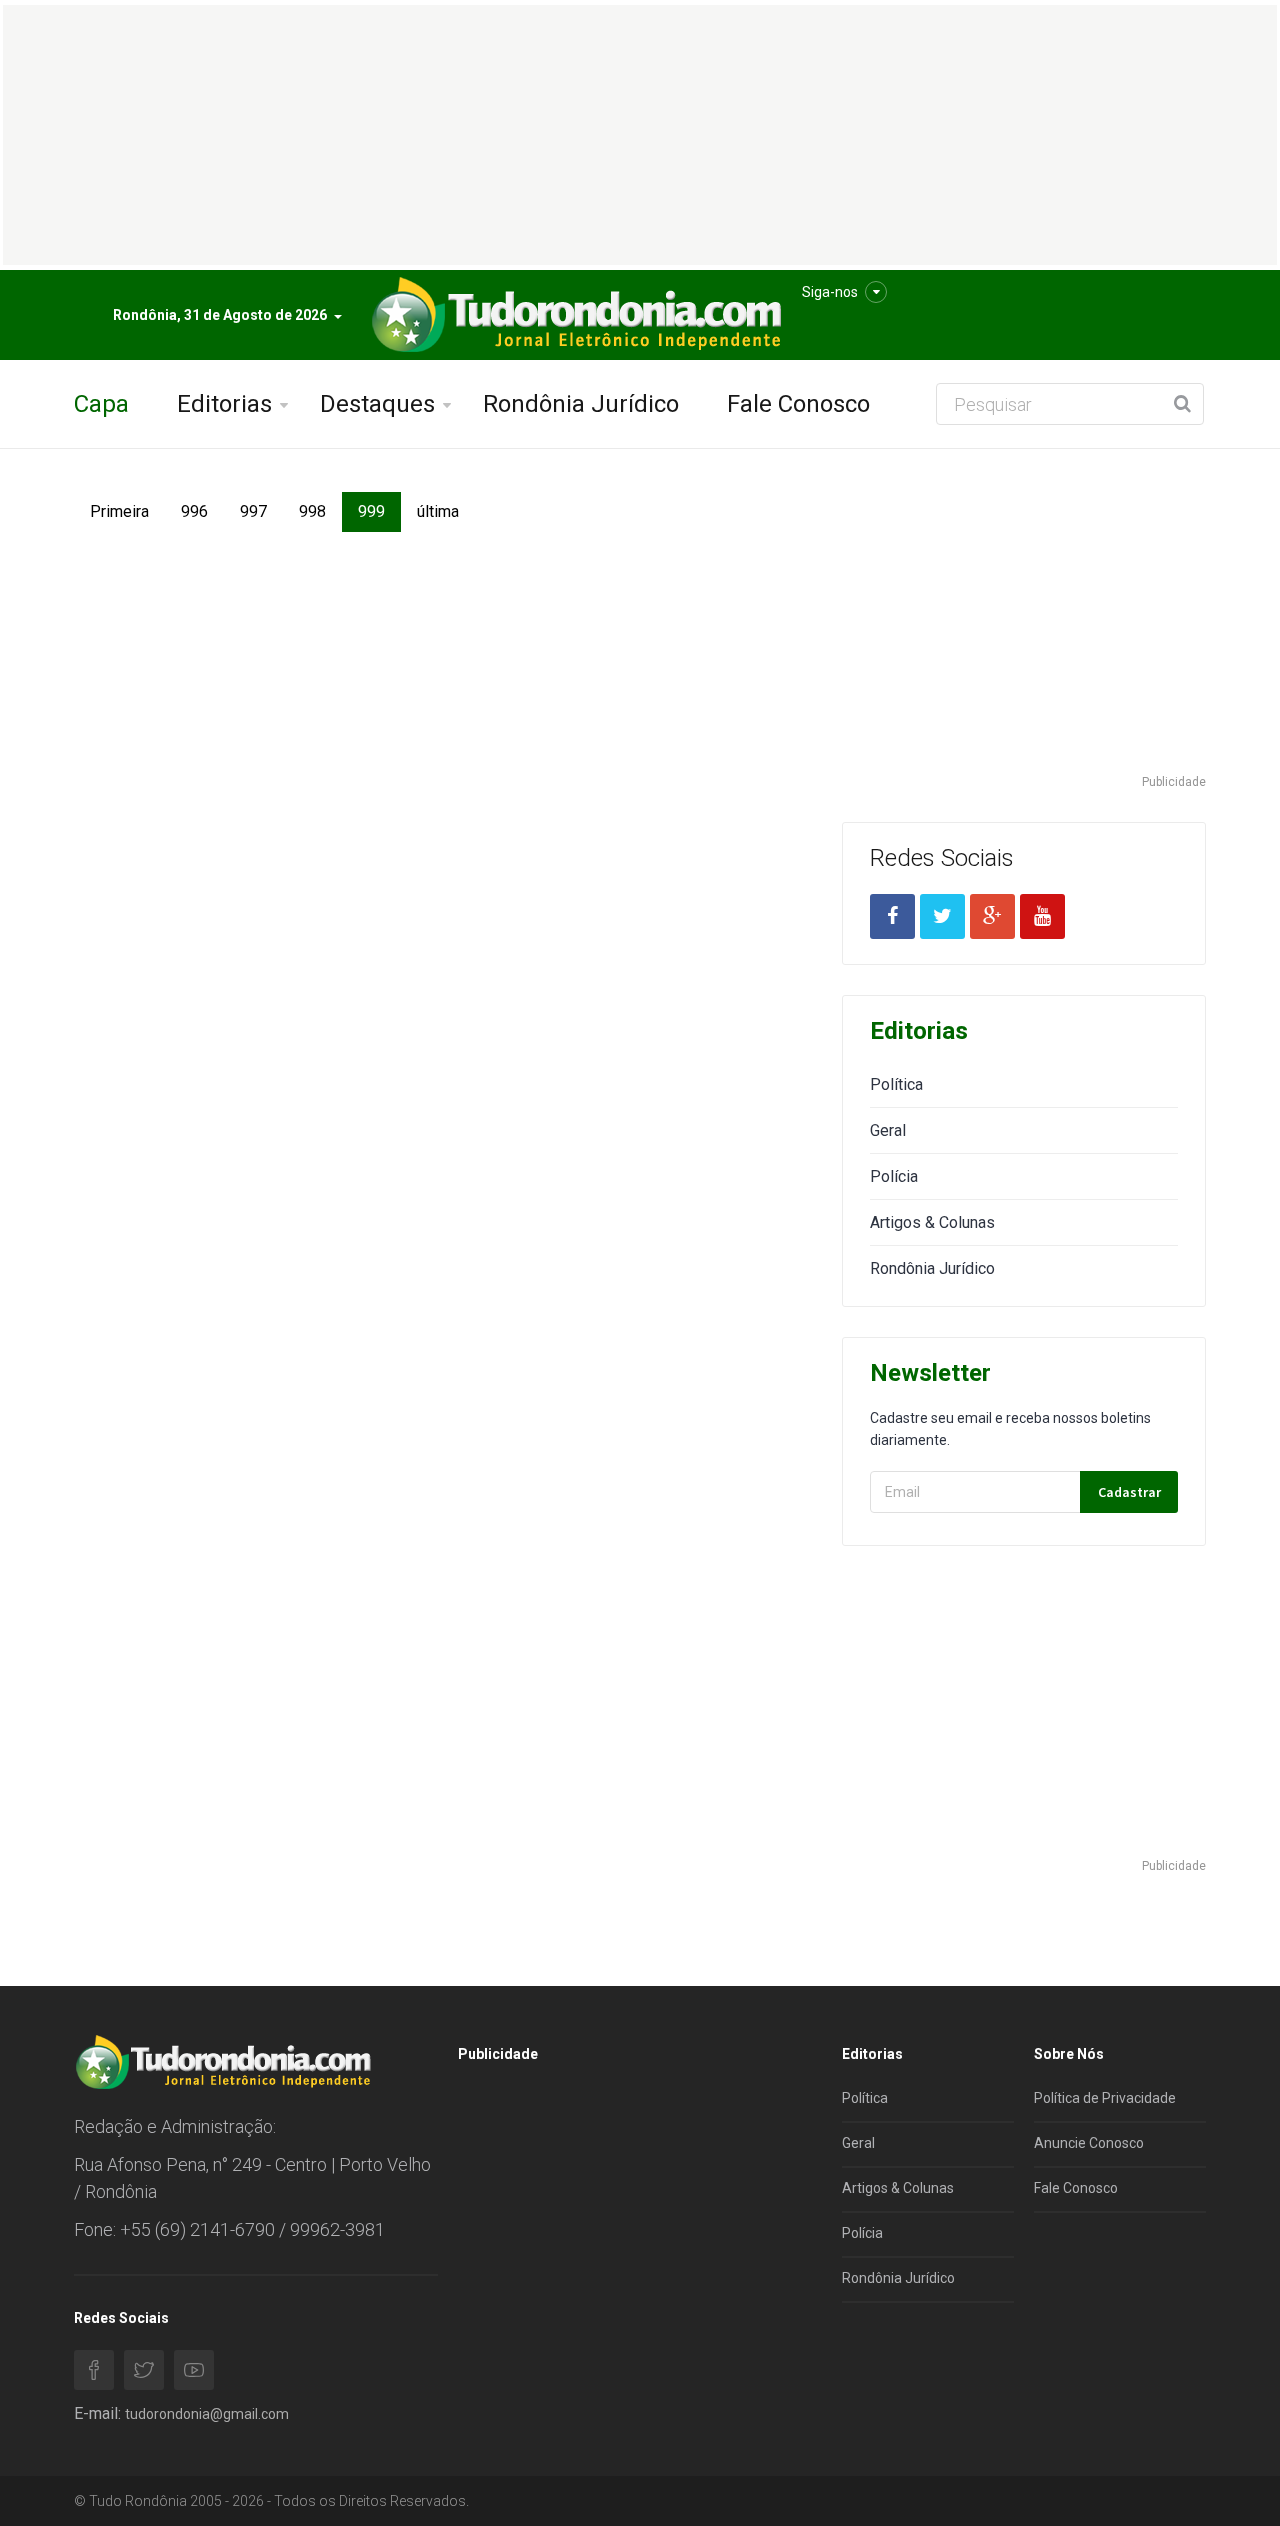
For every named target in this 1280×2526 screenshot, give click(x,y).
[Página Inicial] (574, 315)
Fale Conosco (798, 404)
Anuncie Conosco (1089, 2143)
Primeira (119, 511)
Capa (101, 404)
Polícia (894, 1176)
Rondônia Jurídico (581, 404)
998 (312, 511)
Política (896, 1084)
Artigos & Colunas (932, 1222)
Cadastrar (1129, 1492)
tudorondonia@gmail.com (207, 2414)
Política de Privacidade (1105, 2098)
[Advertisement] (1024, 632)
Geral (888, 1130)
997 (253, 511)
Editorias (224, 404)
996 (194, 511)
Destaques (377, 404)
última (438, 511)
